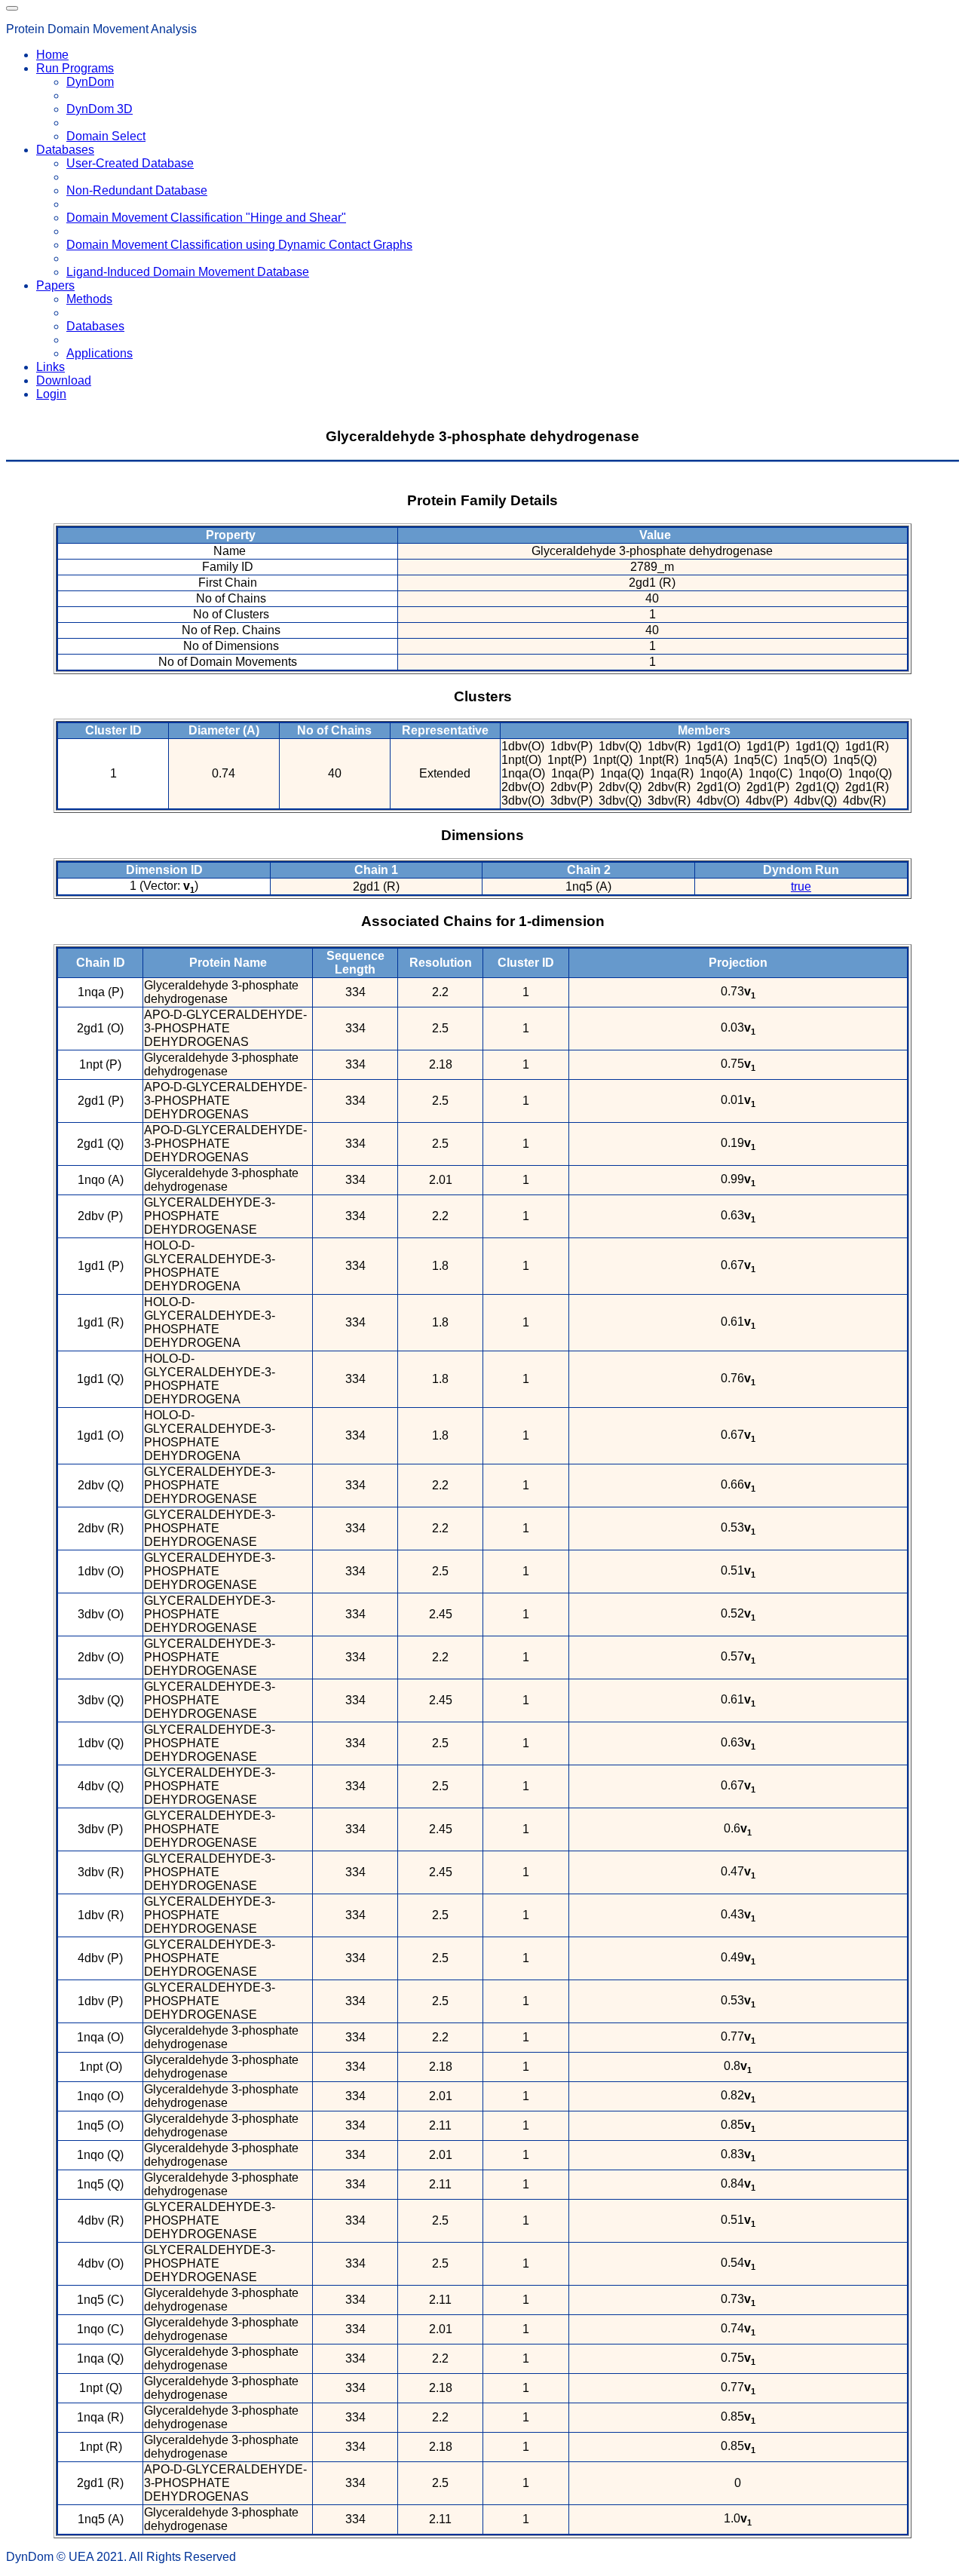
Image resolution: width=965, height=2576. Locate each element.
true (801, 886)
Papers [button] (55, 285)
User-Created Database (130, 163)
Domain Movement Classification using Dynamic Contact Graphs (239, 245)
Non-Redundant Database (137, 190)
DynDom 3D (100, 109)
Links (51, 367)
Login (51, 394)
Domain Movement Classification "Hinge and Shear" (206, 218)
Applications (100, 353)
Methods (89, 299)
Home (52, 55)
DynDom (90, 82)
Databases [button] (65, 150)
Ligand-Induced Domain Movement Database (188, 272)
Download (64, 380)
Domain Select (106, 136)
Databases (95, 326)
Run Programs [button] (75, 68)
